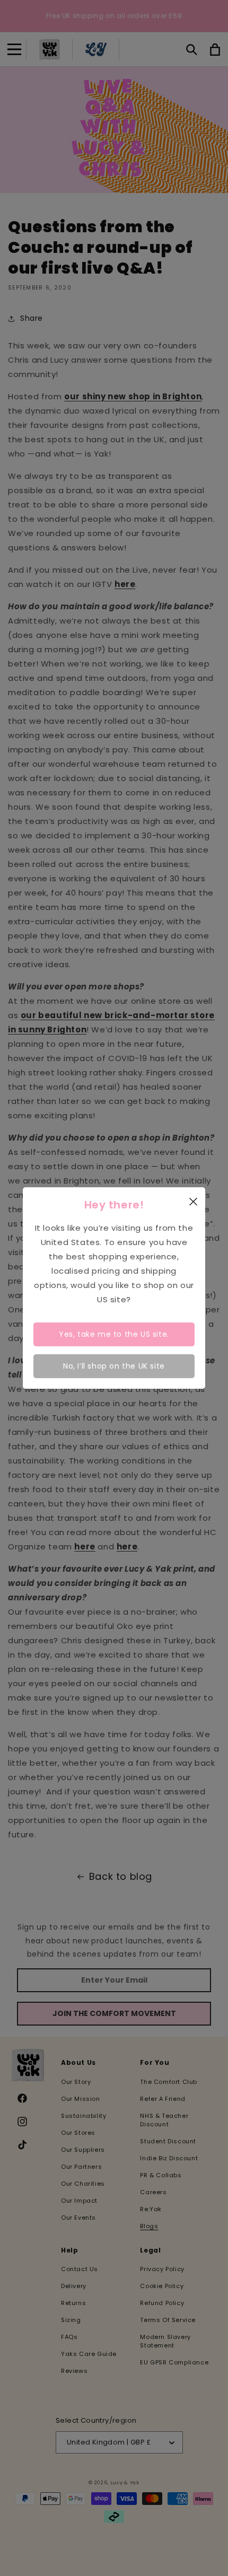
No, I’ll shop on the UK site (114, 1366)
